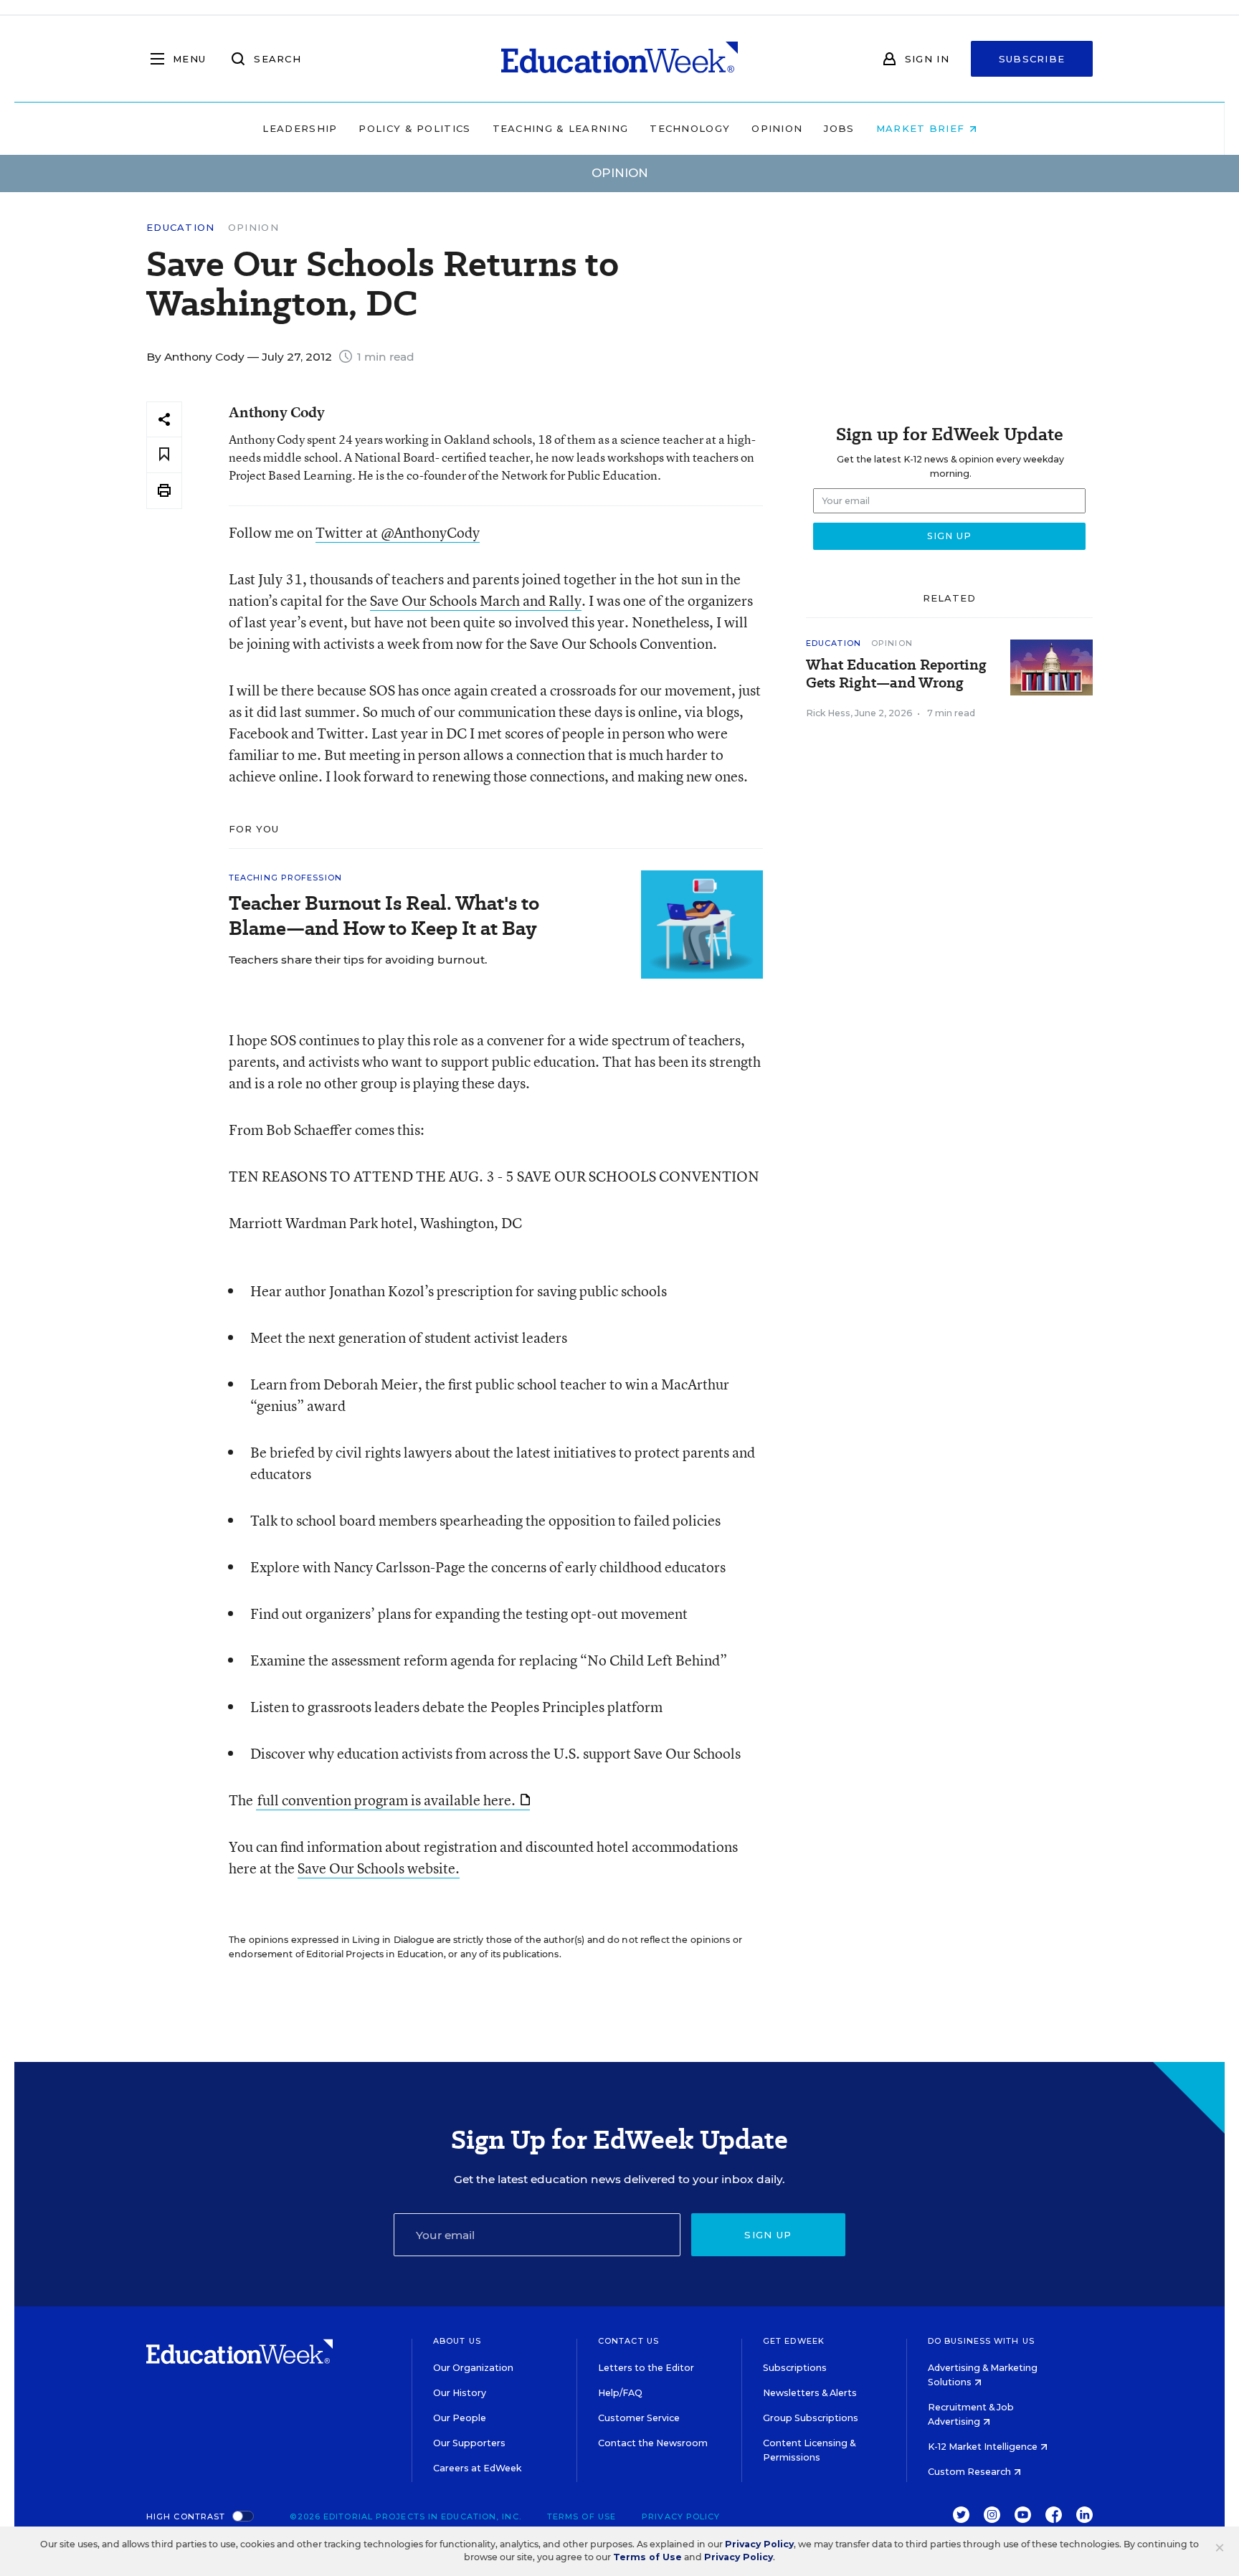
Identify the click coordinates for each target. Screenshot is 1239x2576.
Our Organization (473, 2368)
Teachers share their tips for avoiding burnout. (358, 960)
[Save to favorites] (164, 455)
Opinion (777, 128)
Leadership (300, 128)
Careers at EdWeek (477, 2468)
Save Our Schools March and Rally (476, 600)
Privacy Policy (681, 2516)
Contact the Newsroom (653, 2443)
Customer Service (639, 2418)
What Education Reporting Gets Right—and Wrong (896, 674)
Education (181, 228)
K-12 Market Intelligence (984, 2447)
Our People (460, 2418)
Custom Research (970, 2472)
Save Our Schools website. (379, 1868)
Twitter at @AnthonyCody (398, 532)
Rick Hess (828, 713)
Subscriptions (795, 2368)
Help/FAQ (620, 2393)
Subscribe (1032, 59)
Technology (690, 128)
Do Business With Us (981, 2341)
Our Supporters (469, 2443)
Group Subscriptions (811, 2418)
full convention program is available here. (386, 1800)
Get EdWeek (794, 2341)
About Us (457, 2341)
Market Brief (922, 128)
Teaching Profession (285, 878)
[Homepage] (619, 59)
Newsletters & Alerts (810, 2393)
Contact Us (628, 2341)
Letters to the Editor (646, 2368)
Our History (460, 2393)
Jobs (839, 128)
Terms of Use (581, 2516)
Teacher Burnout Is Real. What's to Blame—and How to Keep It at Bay (384, 916)
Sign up (768, 2235)
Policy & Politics (414, 128)
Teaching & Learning (561, 128)
